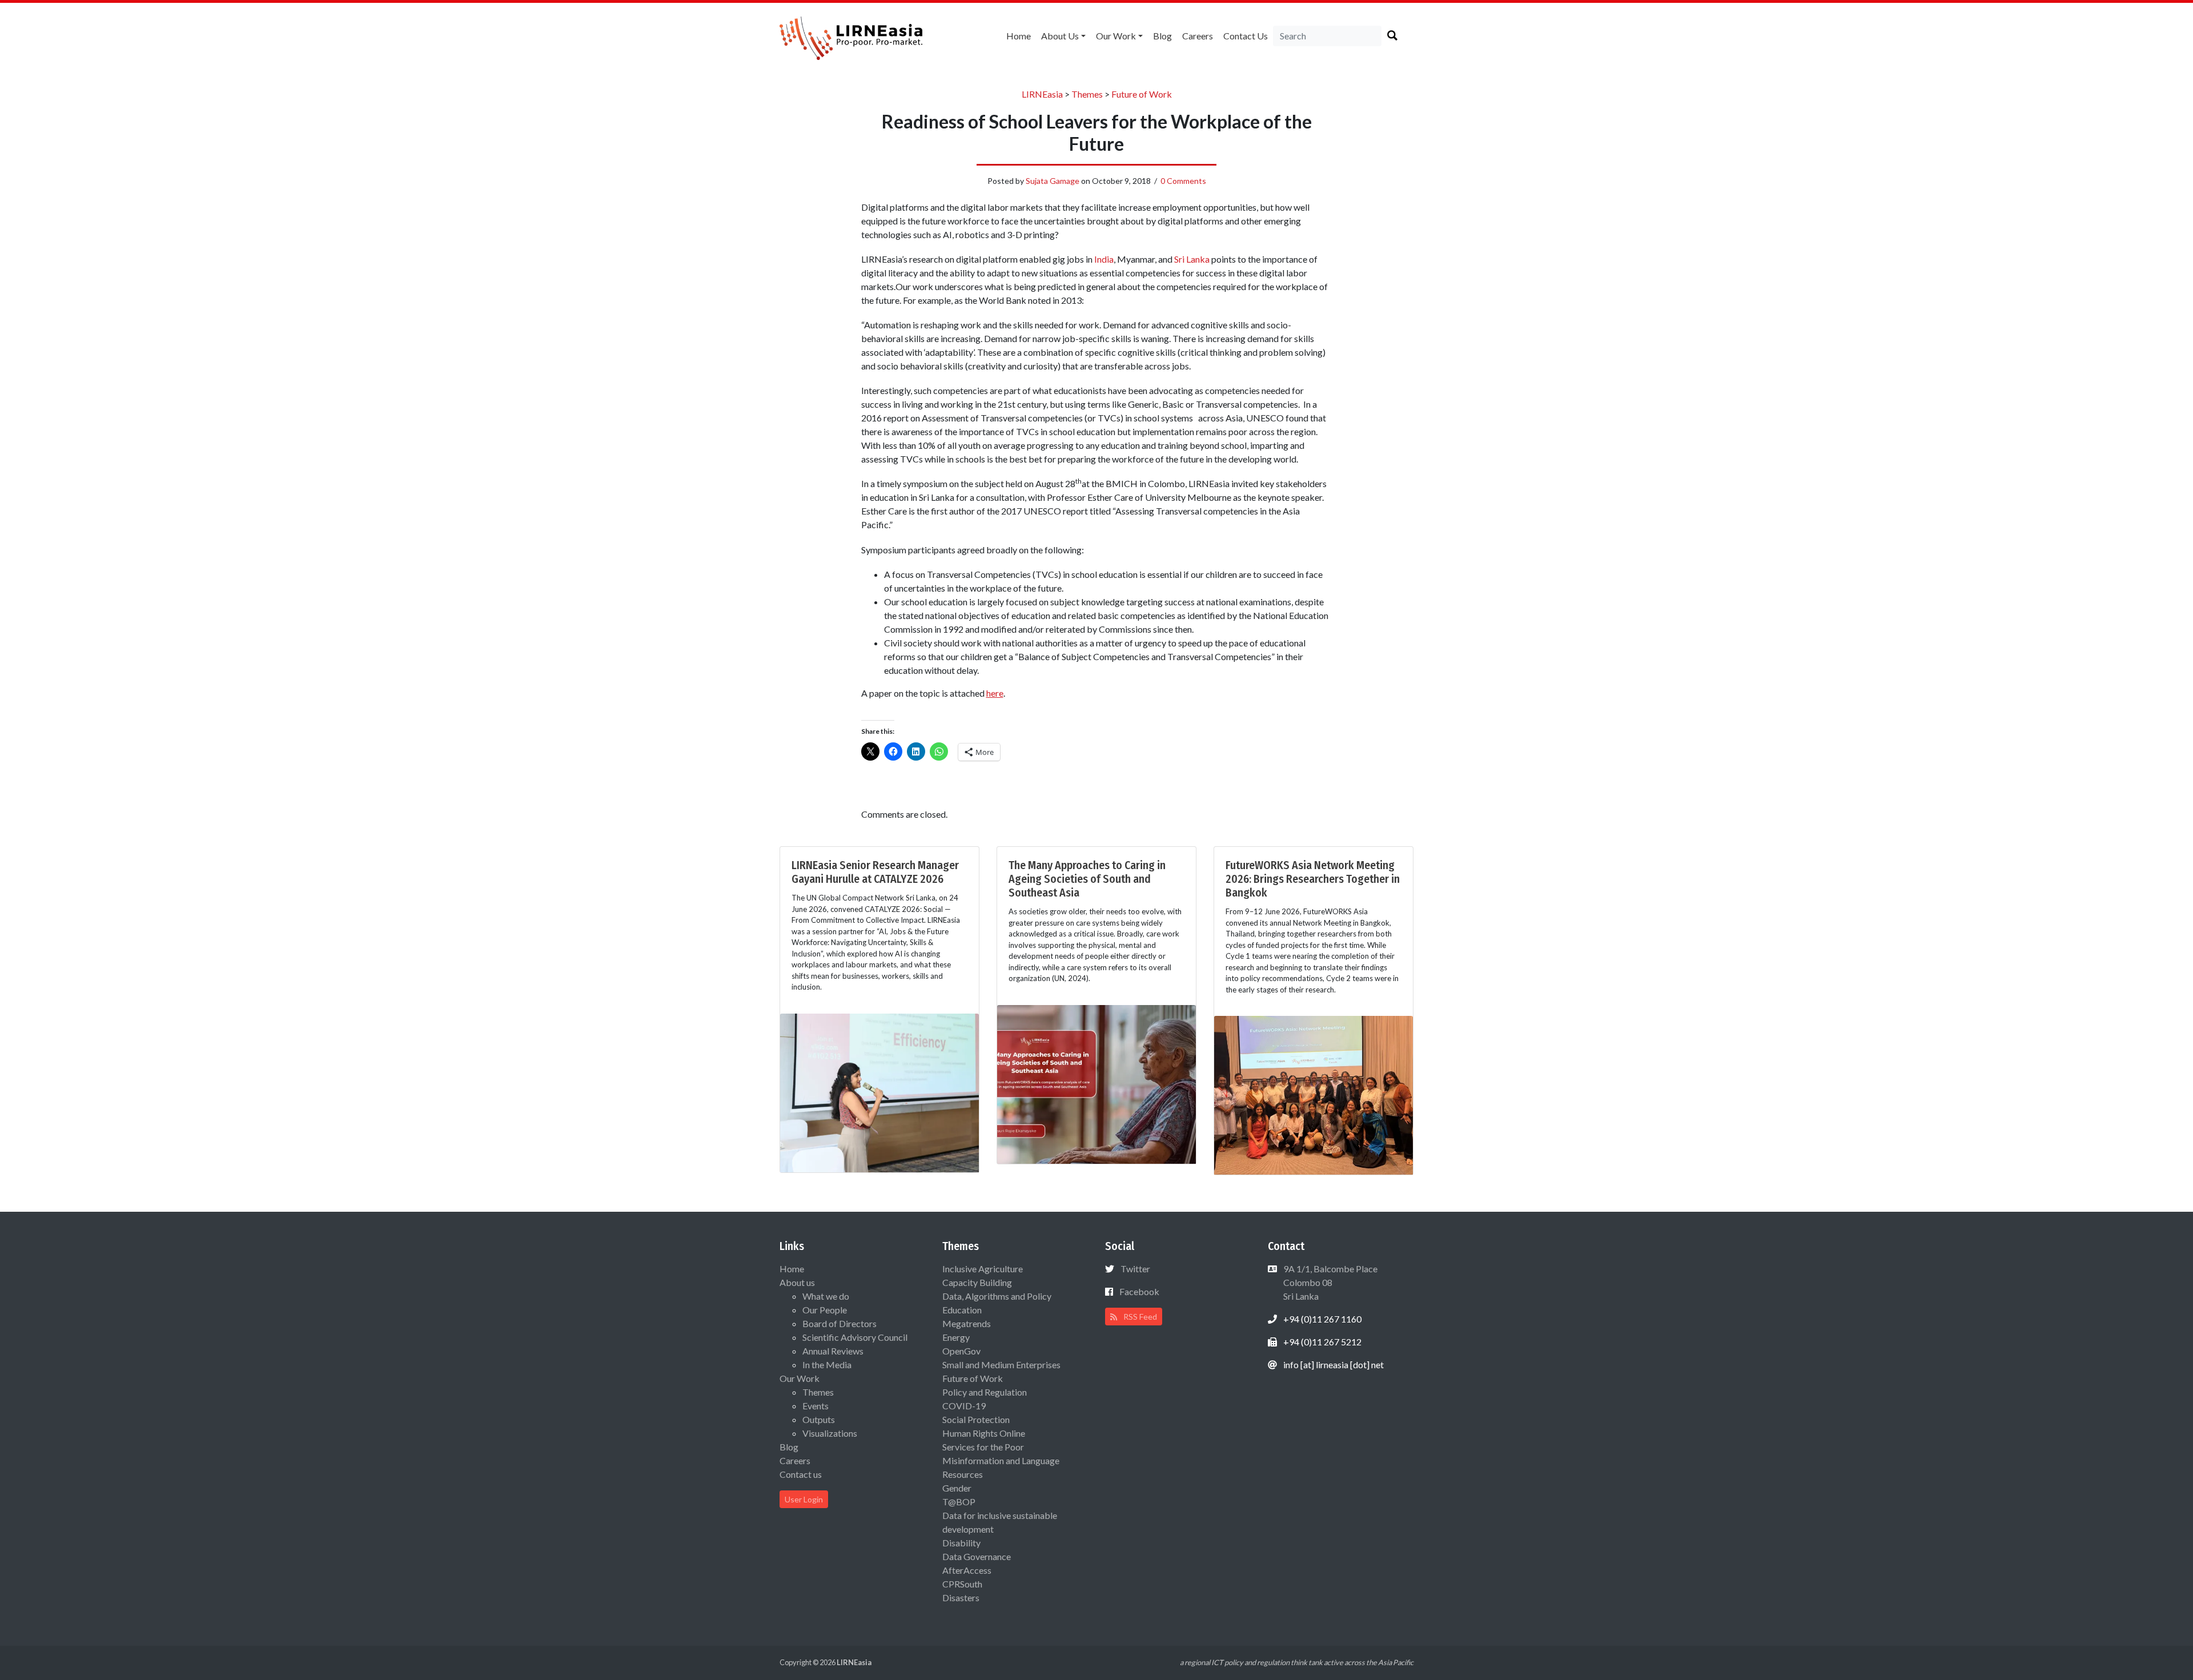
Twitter (1135, 1269)
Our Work (1116, 36)
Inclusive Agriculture (983, 1269)
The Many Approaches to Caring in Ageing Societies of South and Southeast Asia (1087, 879)
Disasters (961, 1597)
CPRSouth (962, 1584)
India (1104, 259)
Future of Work (973, 1378)
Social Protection (976, 1419)
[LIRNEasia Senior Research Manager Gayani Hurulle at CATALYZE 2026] (879, 1092)
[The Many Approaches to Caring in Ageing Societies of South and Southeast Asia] (1096, 1083)
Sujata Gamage (1053, 181)
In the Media (827, 1365)
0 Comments (1183, 181)
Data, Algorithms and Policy (997, 1296)
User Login (804, 1499)
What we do (826, 1296)
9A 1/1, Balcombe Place (1330, 1282)
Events (816, 1406)
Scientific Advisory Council (855, 1337)
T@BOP (959, 1502)
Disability (961, 1543)
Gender (957, 1488)
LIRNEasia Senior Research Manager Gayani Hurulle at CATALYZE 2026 (875, 872)
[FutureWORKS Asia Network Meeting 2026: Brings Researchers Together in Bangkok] (1314, 1094)
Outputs (819, 1419)
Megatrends (967, 1323)
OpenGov (961, 1351)
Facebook (1139, 1291)
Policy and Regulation (985, 1392)
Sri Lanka (1192, 259)
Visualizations (830, 1433)
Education (962, 1310)
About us (1060, 36)
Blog (1162, 36)
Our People (825, 1310)
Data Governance (977, 1556)
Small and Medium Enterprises (1001, 1365)
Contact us (1246, 36)
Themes (818, 1392)
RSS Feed (1139, 1317)
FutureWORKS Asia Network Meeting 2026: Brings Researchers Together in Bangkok (1313, 879)
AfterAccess (967, 1570)
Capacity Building (977, 1282)
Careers (1198, 36)
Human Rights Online (984, 1433)
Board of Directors (840, 1323)
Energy (956, 1337)
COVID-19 (964, 1406)
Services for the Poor (983, 1447)
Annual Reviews (833, 1351)
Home (1019, 36)
